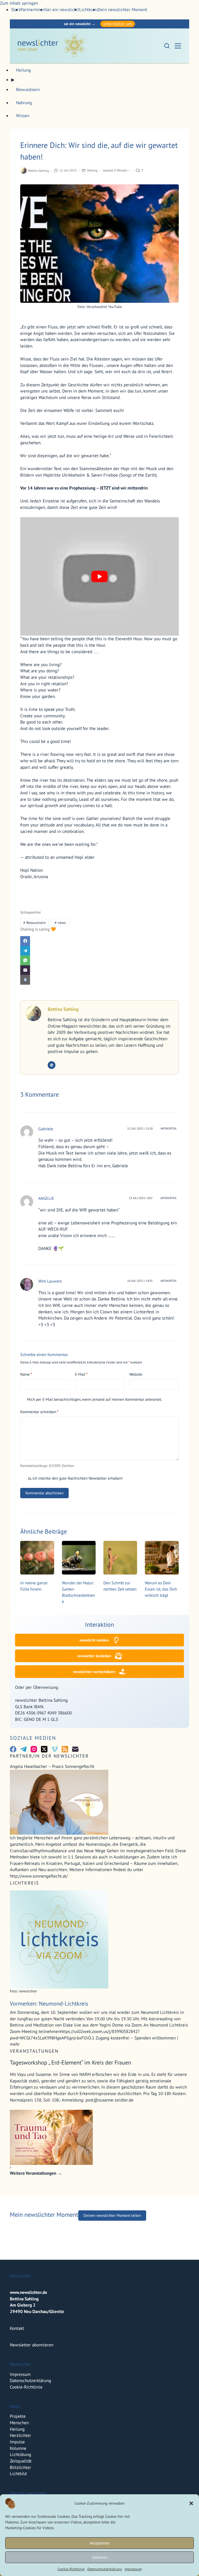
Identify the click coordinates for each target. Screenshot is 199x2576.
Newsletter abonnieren (32, 2345)
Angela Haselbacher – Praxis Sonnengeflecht (53, 1766)
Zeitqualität (21, 2461)
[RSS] (65, 1749)
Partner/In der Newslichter (49, 1756)
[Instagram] (34, 1749)
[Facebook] (99, 941)
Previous (6, 2235)
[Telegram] (99, 951)
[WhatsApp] (99, 960)
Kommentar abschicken (44, 1493)
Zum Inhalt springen (19, 3)
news (60, 923)
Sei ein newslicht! (62, 10)
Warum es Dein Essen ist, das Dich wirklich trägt (161, 1589)
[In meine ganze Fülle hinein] (37, 1558)
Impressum (133, 2569)
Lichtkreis (89, 10)
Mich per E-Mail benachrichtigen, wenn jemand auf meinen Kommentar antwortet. (94, 1399)
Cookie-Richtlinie (71, 2569)
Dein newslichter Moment (123, 10)
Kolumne (18, 2448)
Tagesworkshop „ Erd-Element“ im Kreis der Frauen (70, 2062)
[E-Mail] (99, 970)
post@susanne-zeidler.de (109, 2100)
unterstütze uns (118, 24)
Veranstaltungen (34, 2051)
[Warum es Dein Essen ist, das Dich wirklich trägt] (162, 1558)
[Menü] (178, 46)
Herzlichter (20, 2435)
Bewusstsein (35, 923)
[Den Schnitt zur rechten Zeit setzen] (120, 1558)
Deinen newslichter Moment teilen (112, 2215)
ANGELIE (46, 1198)
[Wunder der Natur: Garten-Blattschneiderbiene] (79, 1558)
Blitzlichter (20, 2467)
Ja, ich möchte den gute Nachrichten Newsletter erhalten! (75, 1478)
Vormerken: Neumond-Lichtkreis (49, 2003)
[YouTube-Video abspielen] (99, 576)
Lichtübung (20, 2454)
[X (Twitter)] (44, 1749)
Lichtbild (18, 2474)
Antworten (168, 1128)
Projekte (18, 2416)
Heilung (92, 170)
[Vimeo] (55, 1749)
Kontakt (17, 2328)
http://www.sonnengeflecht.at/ (39, 1876)
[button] (191, 2503)
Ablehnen (100, 2557)
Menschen (19, 2423)
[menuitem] (33, 10)
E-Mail (81, 1374)
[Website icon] (52, 1065)
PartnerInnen (33, 10)
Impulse (17, 2442)
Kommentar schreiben (39, 1412)
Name (26, 1374)
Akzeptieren (100, 2543)
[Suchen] (167, 46)
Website (136, 1374)
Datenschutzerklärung (105, 2569)
